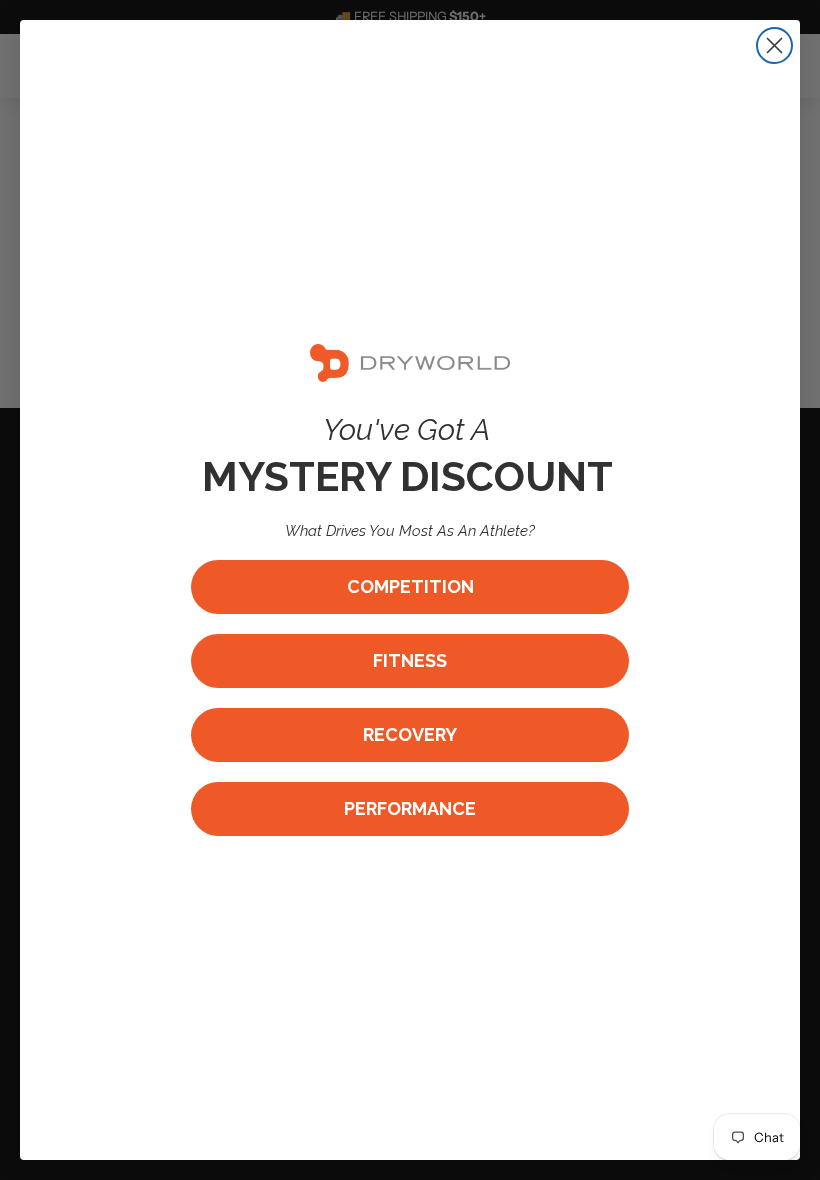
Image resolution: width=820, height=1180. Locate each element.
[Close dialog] (774, 45)
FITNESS (410, 660)
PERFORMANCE (410, 808)
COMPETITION (410, 586)
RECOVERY (410, 734)
